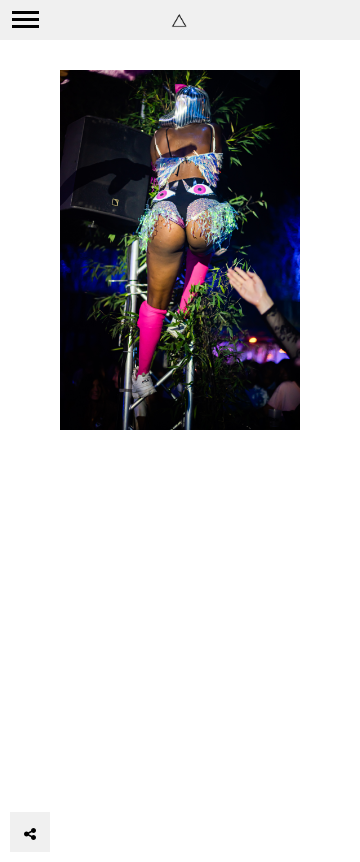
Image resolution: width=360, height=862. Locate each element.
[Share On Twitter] (65, 777)
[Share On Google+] (124, 777)
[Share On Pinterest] (95, 777)
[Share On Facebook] (38, 777)
